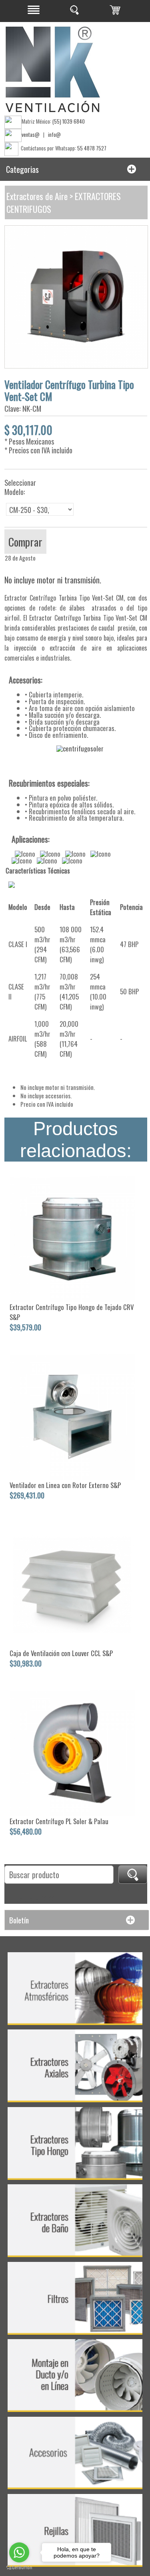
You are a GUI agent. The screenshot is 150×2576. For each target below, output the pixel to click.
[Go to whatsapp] (19, 2552)
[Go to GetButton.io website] (19, 2568)
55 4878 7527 (92, 148)
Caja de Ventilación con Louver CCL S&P (61, 1653)
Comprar (25, 542)
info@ (54, 134)
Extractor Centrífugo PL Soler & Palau (59, 1821)
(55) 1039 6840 (69, 121)
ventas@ (31, 134)
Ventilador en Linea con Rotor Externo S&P (65, 1485)
